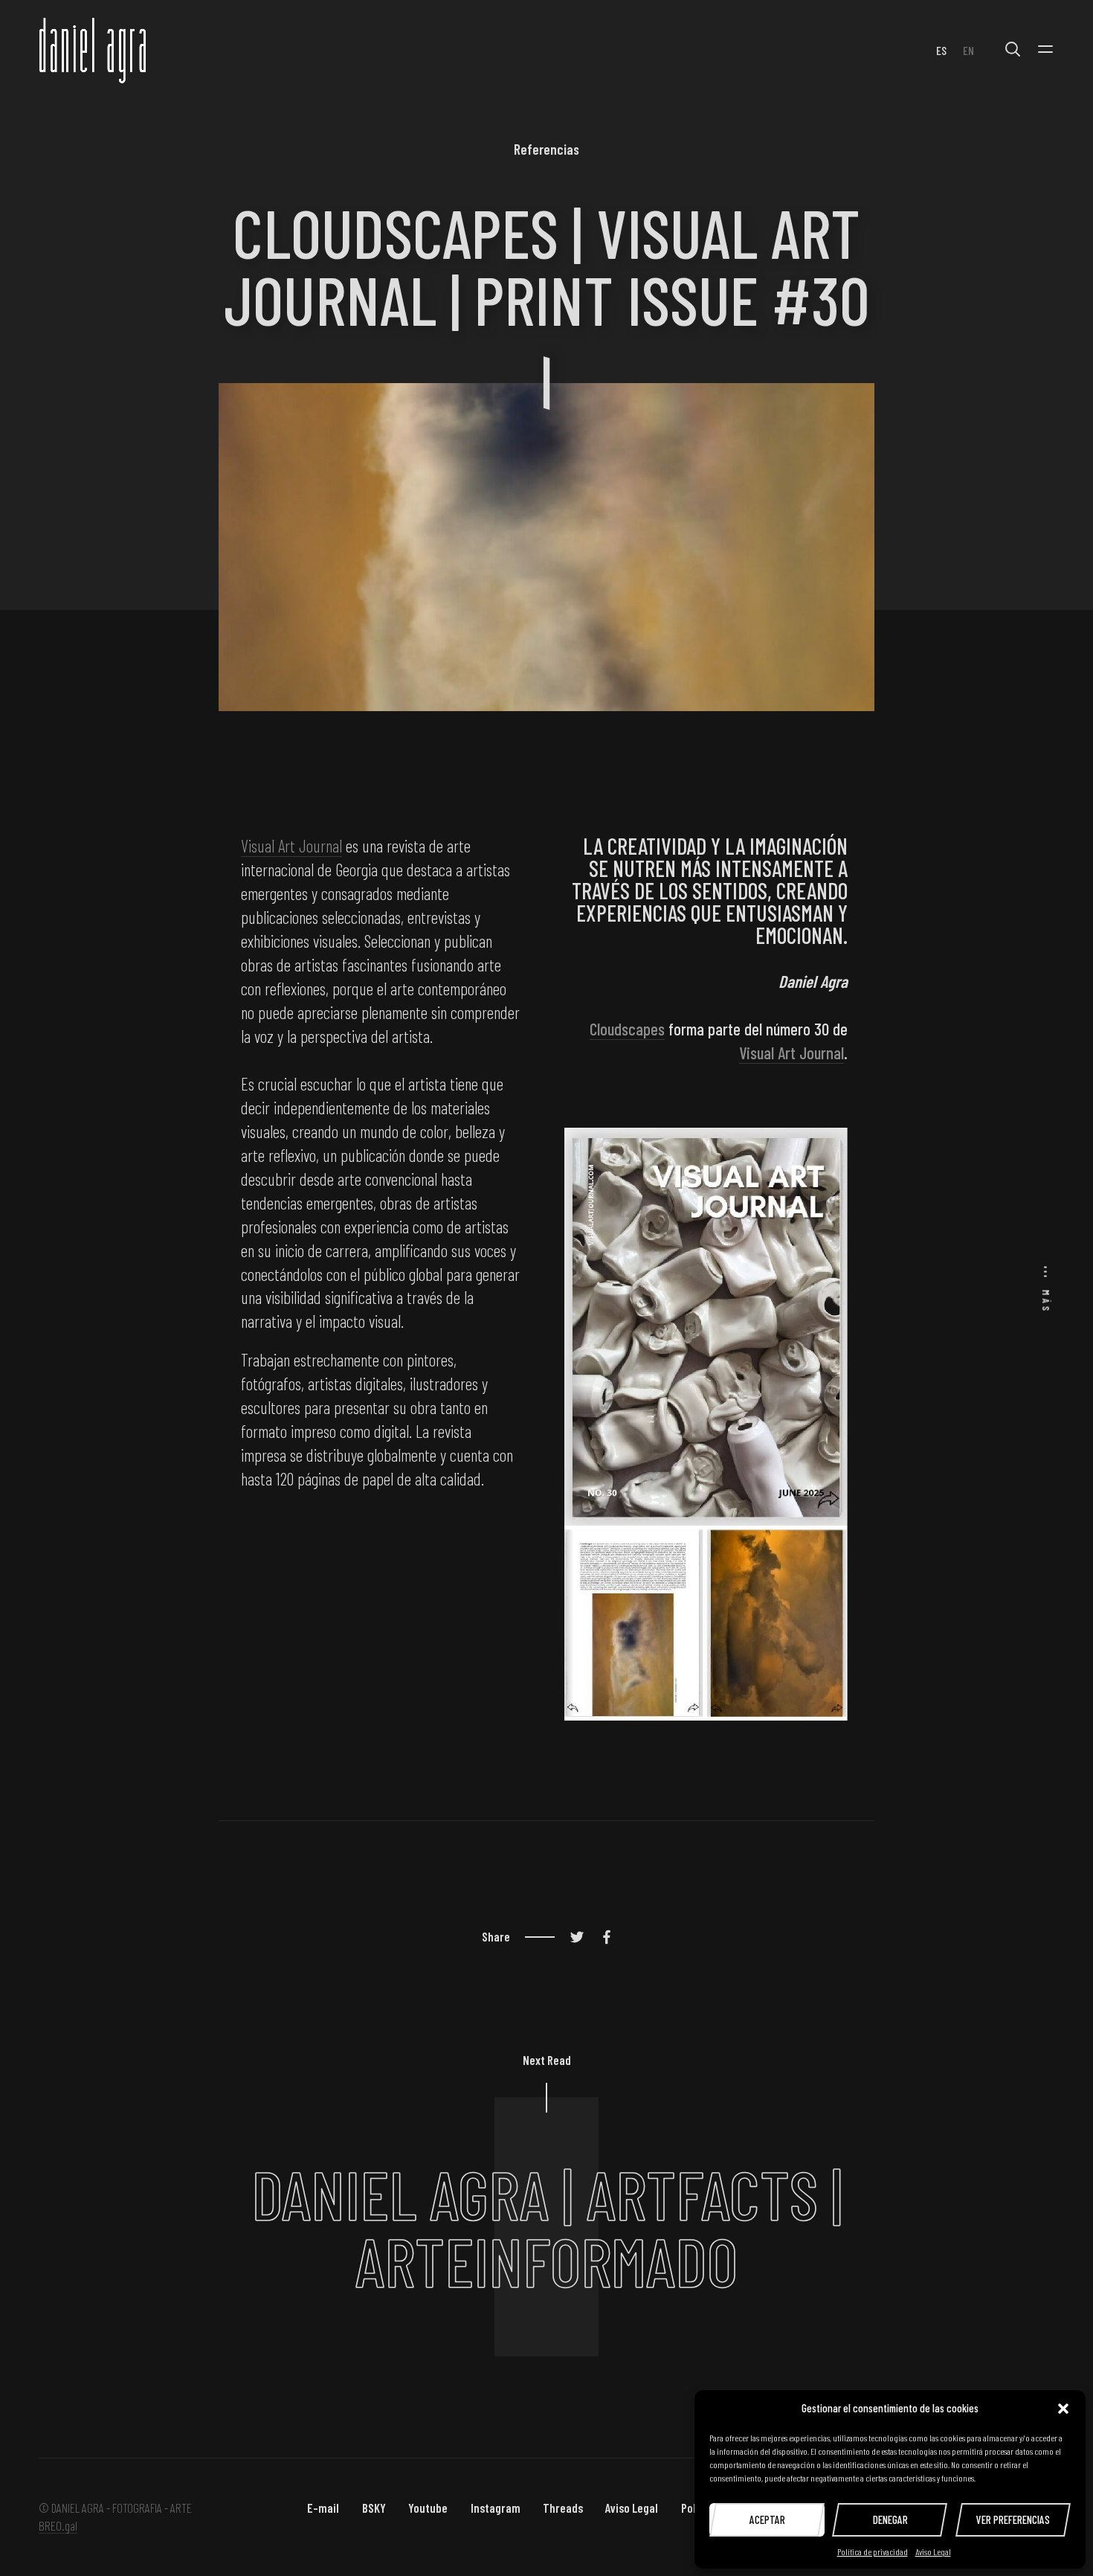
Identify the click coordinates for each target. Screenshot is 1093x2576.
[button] (1063, 2409)
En (968, 50)
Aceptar (767, 2519)
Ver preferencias (1013, 2519)
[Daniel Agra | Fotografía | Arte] (94, 50)
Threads (563, 2508)
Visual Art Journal (291, 846)
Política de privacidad (873, 2551)
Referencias (546, 149)
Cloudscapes (627, 1029)
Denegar (890, 2519)
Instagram (496, 2508)
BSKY (374, 2508)
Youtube (428, 2508)
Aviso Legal (933, 2551)
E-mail (323, 2508)
